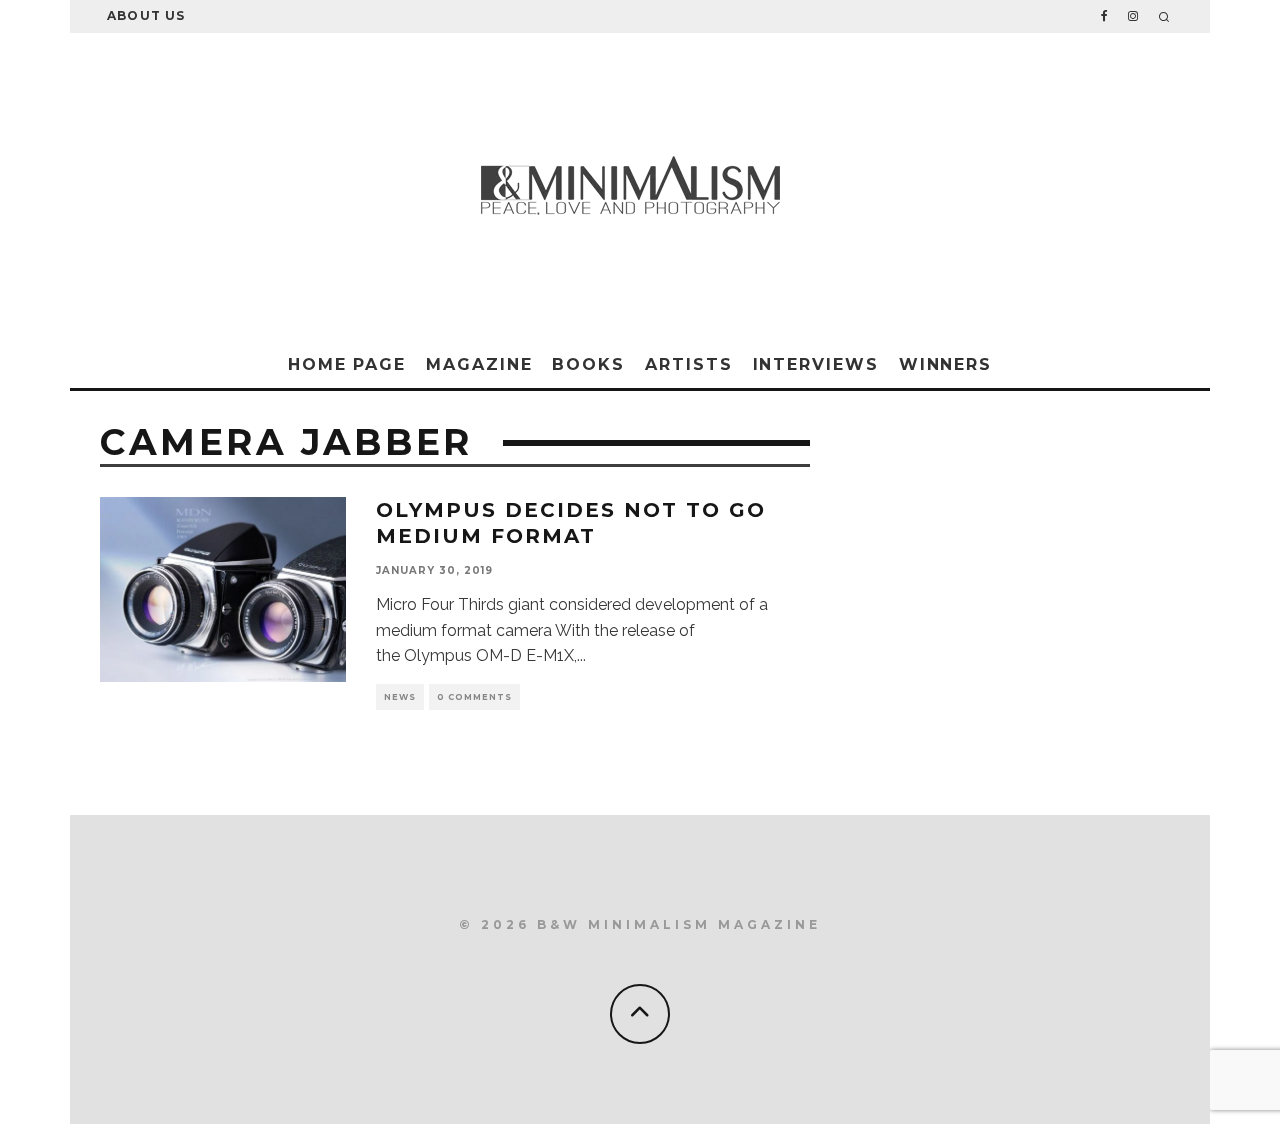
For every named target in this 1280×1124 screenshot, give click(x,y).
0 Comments (474, 697)
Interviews (816, 364)
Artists (688, 364)
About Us (146, 15)
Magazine (479, 364)
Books (588, 364)
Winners (945, 364)
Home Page (347, 364)
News (400, 697)
